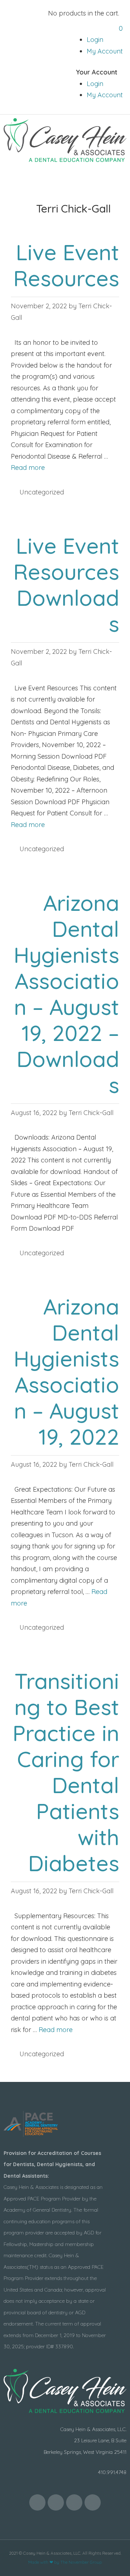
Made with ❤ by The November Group (65, 2562)
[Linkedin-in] (93, 2502)
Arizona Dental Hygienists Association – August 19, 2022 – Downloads (66, 994)
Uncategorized (42, 492)
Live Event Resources (66, 265)
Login (95, 40)
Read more (28, 468)
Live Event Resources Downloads (66, 585)
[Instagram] (74, 2502)
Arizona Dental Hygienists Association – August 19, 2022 (66, 1371)
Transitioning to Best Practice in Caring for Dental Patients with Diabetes (66, 1772)
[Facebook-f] (37, 2502)
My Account (105, 51)
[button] (65, 179)
